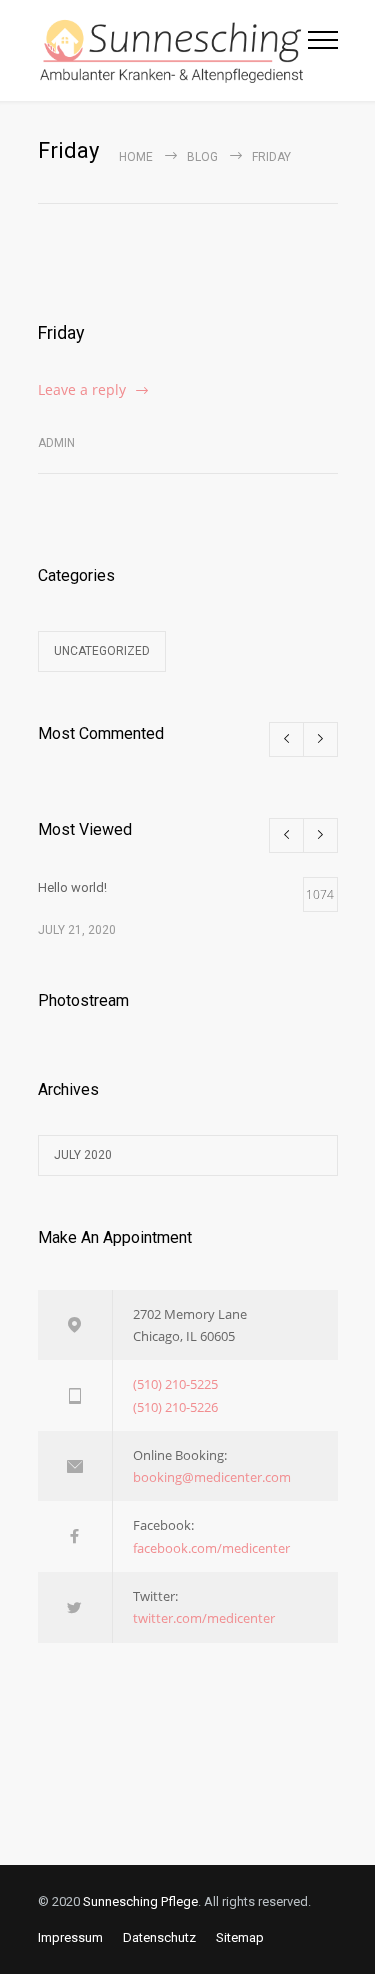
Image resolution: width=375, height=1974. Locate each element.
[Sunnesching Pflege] (173, 50)
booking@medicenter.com (212, 1477)
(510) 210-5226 (175, 1407)
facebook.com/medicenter (211, 1548)
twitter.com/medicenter (204, 1618)
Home (136, 157)
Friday (61, 332)
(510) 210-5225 (175, 1384)
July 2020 (83, 1155)
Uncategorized (102, 651)
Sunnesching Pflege (140, 1901)
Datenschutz (159, 1937)
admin (56, 443)
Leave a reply (82, 389)
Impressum (70, 1937)
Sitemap (240, 1937)
